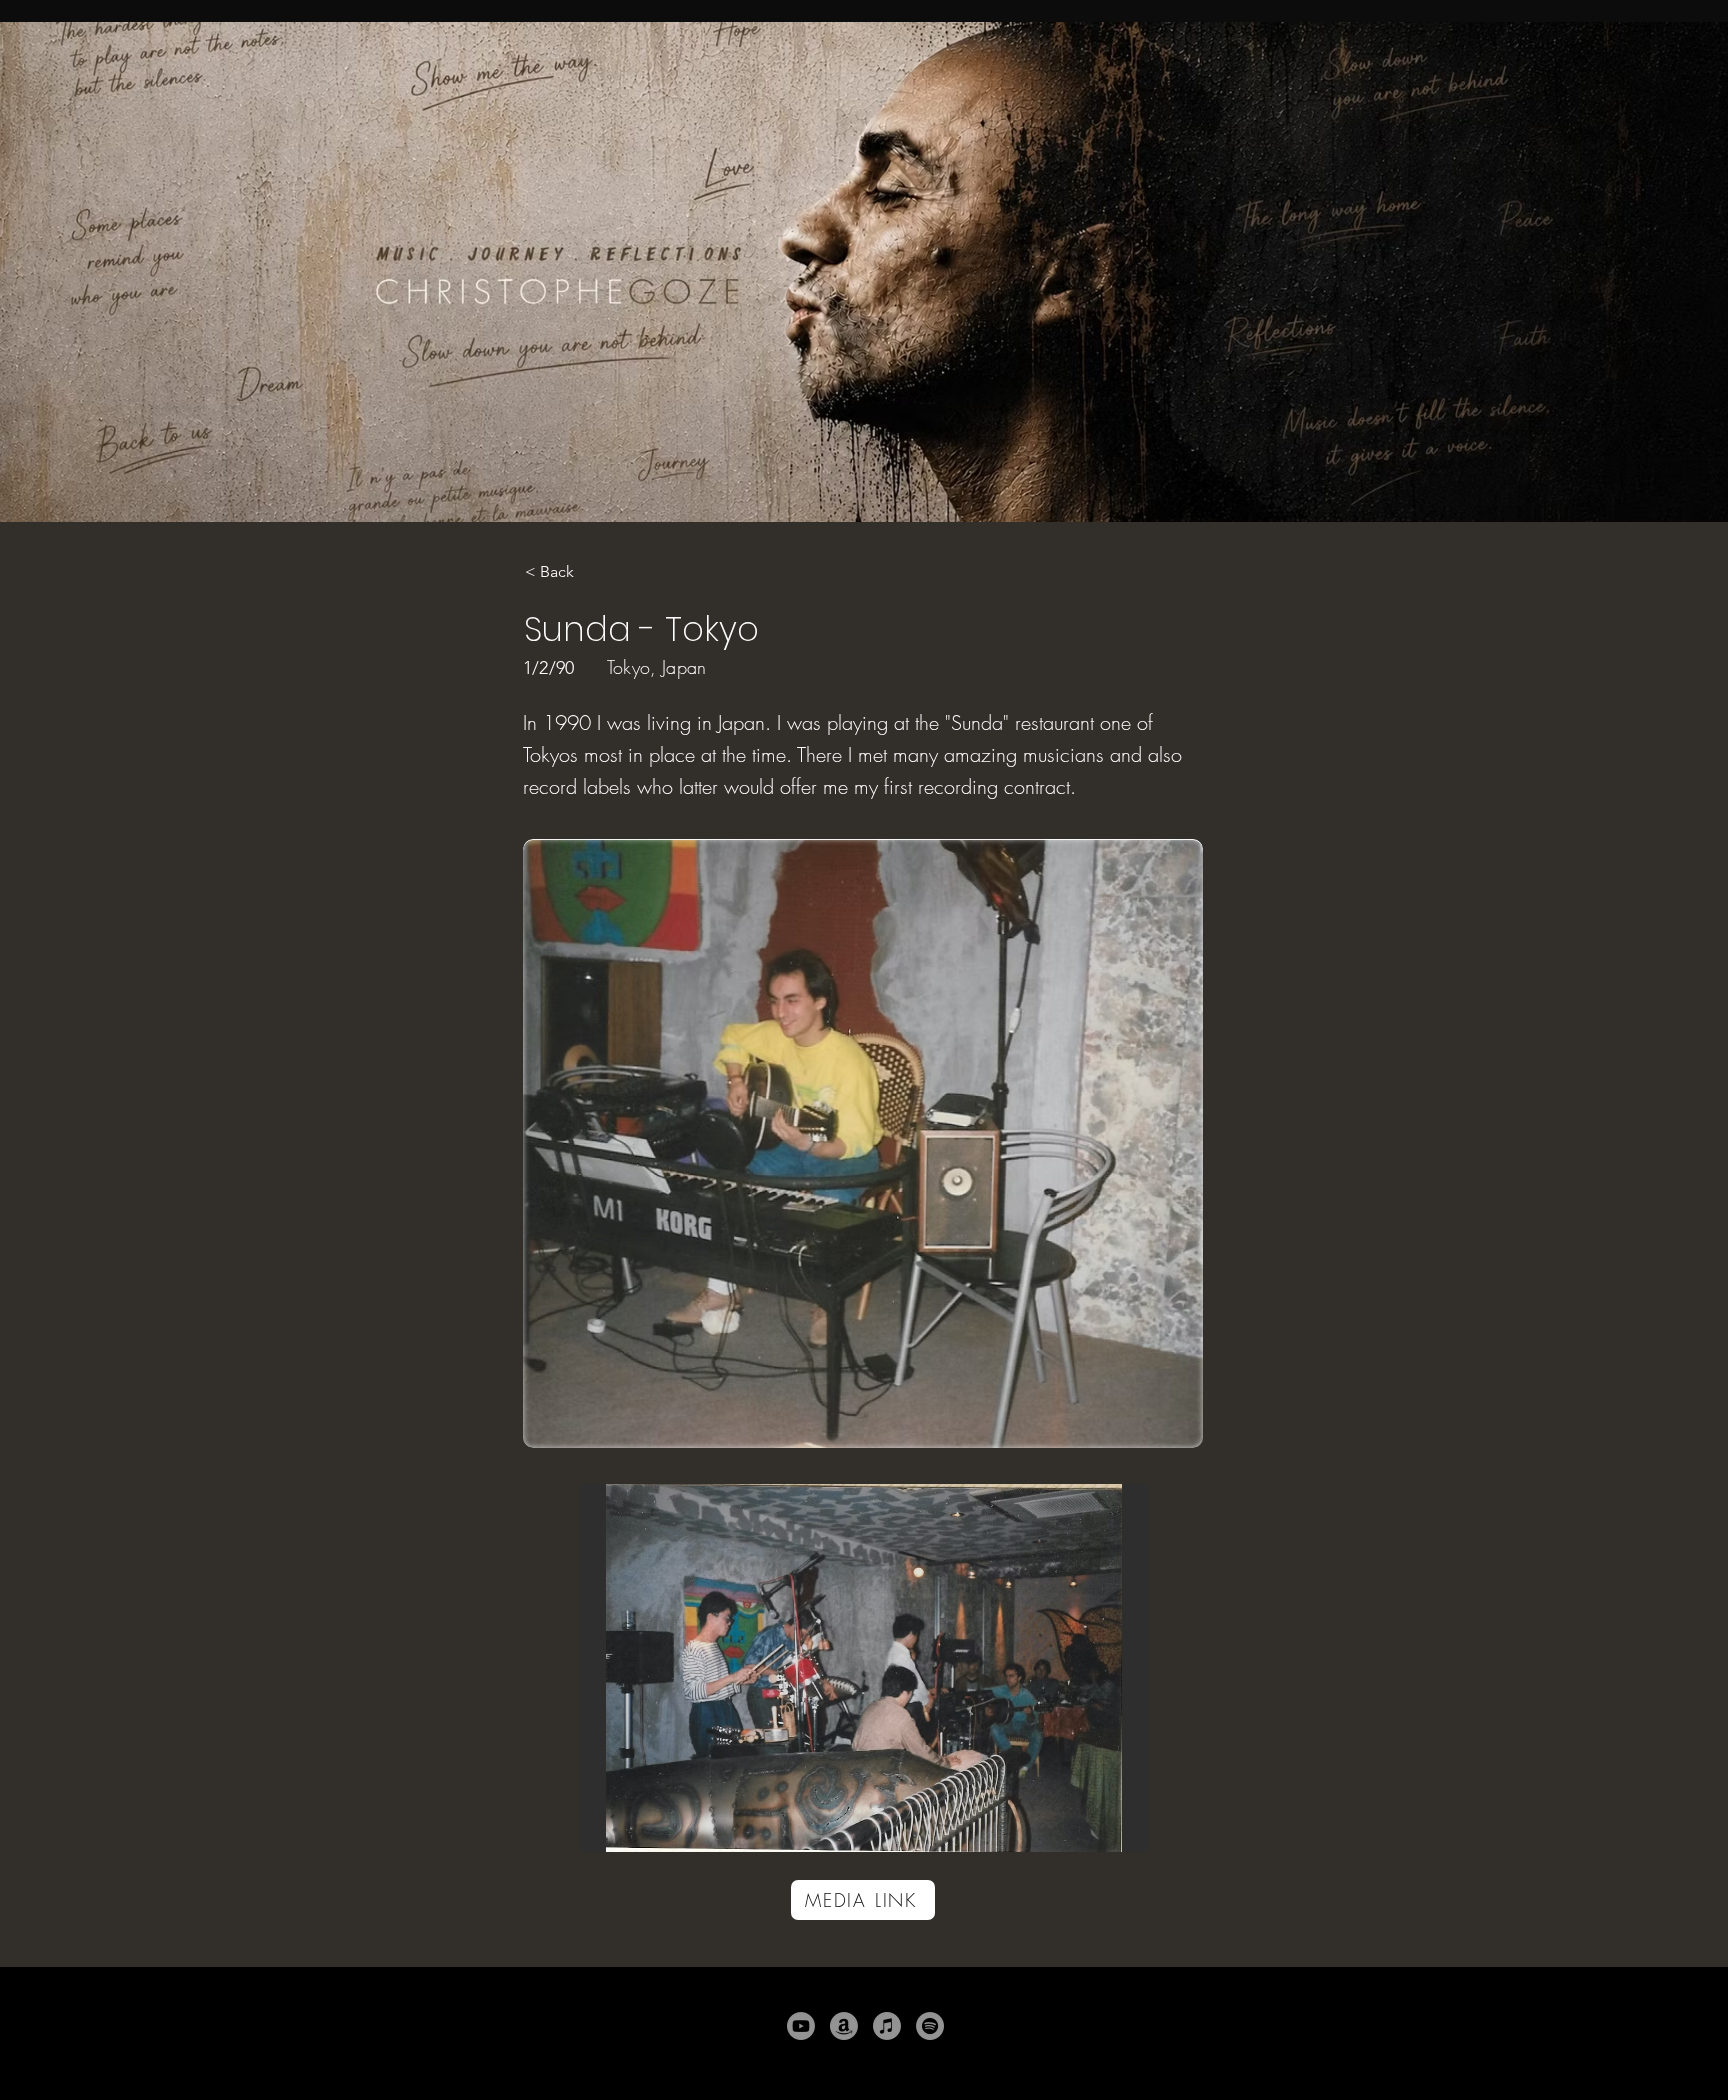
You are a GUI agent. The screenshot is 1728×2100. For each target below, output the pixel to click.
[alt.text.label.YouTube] (801, 2026)
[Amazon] (844, 2026)
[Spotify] (930, 2026)
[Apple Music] (887, 2026)
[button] (864, 1668)
